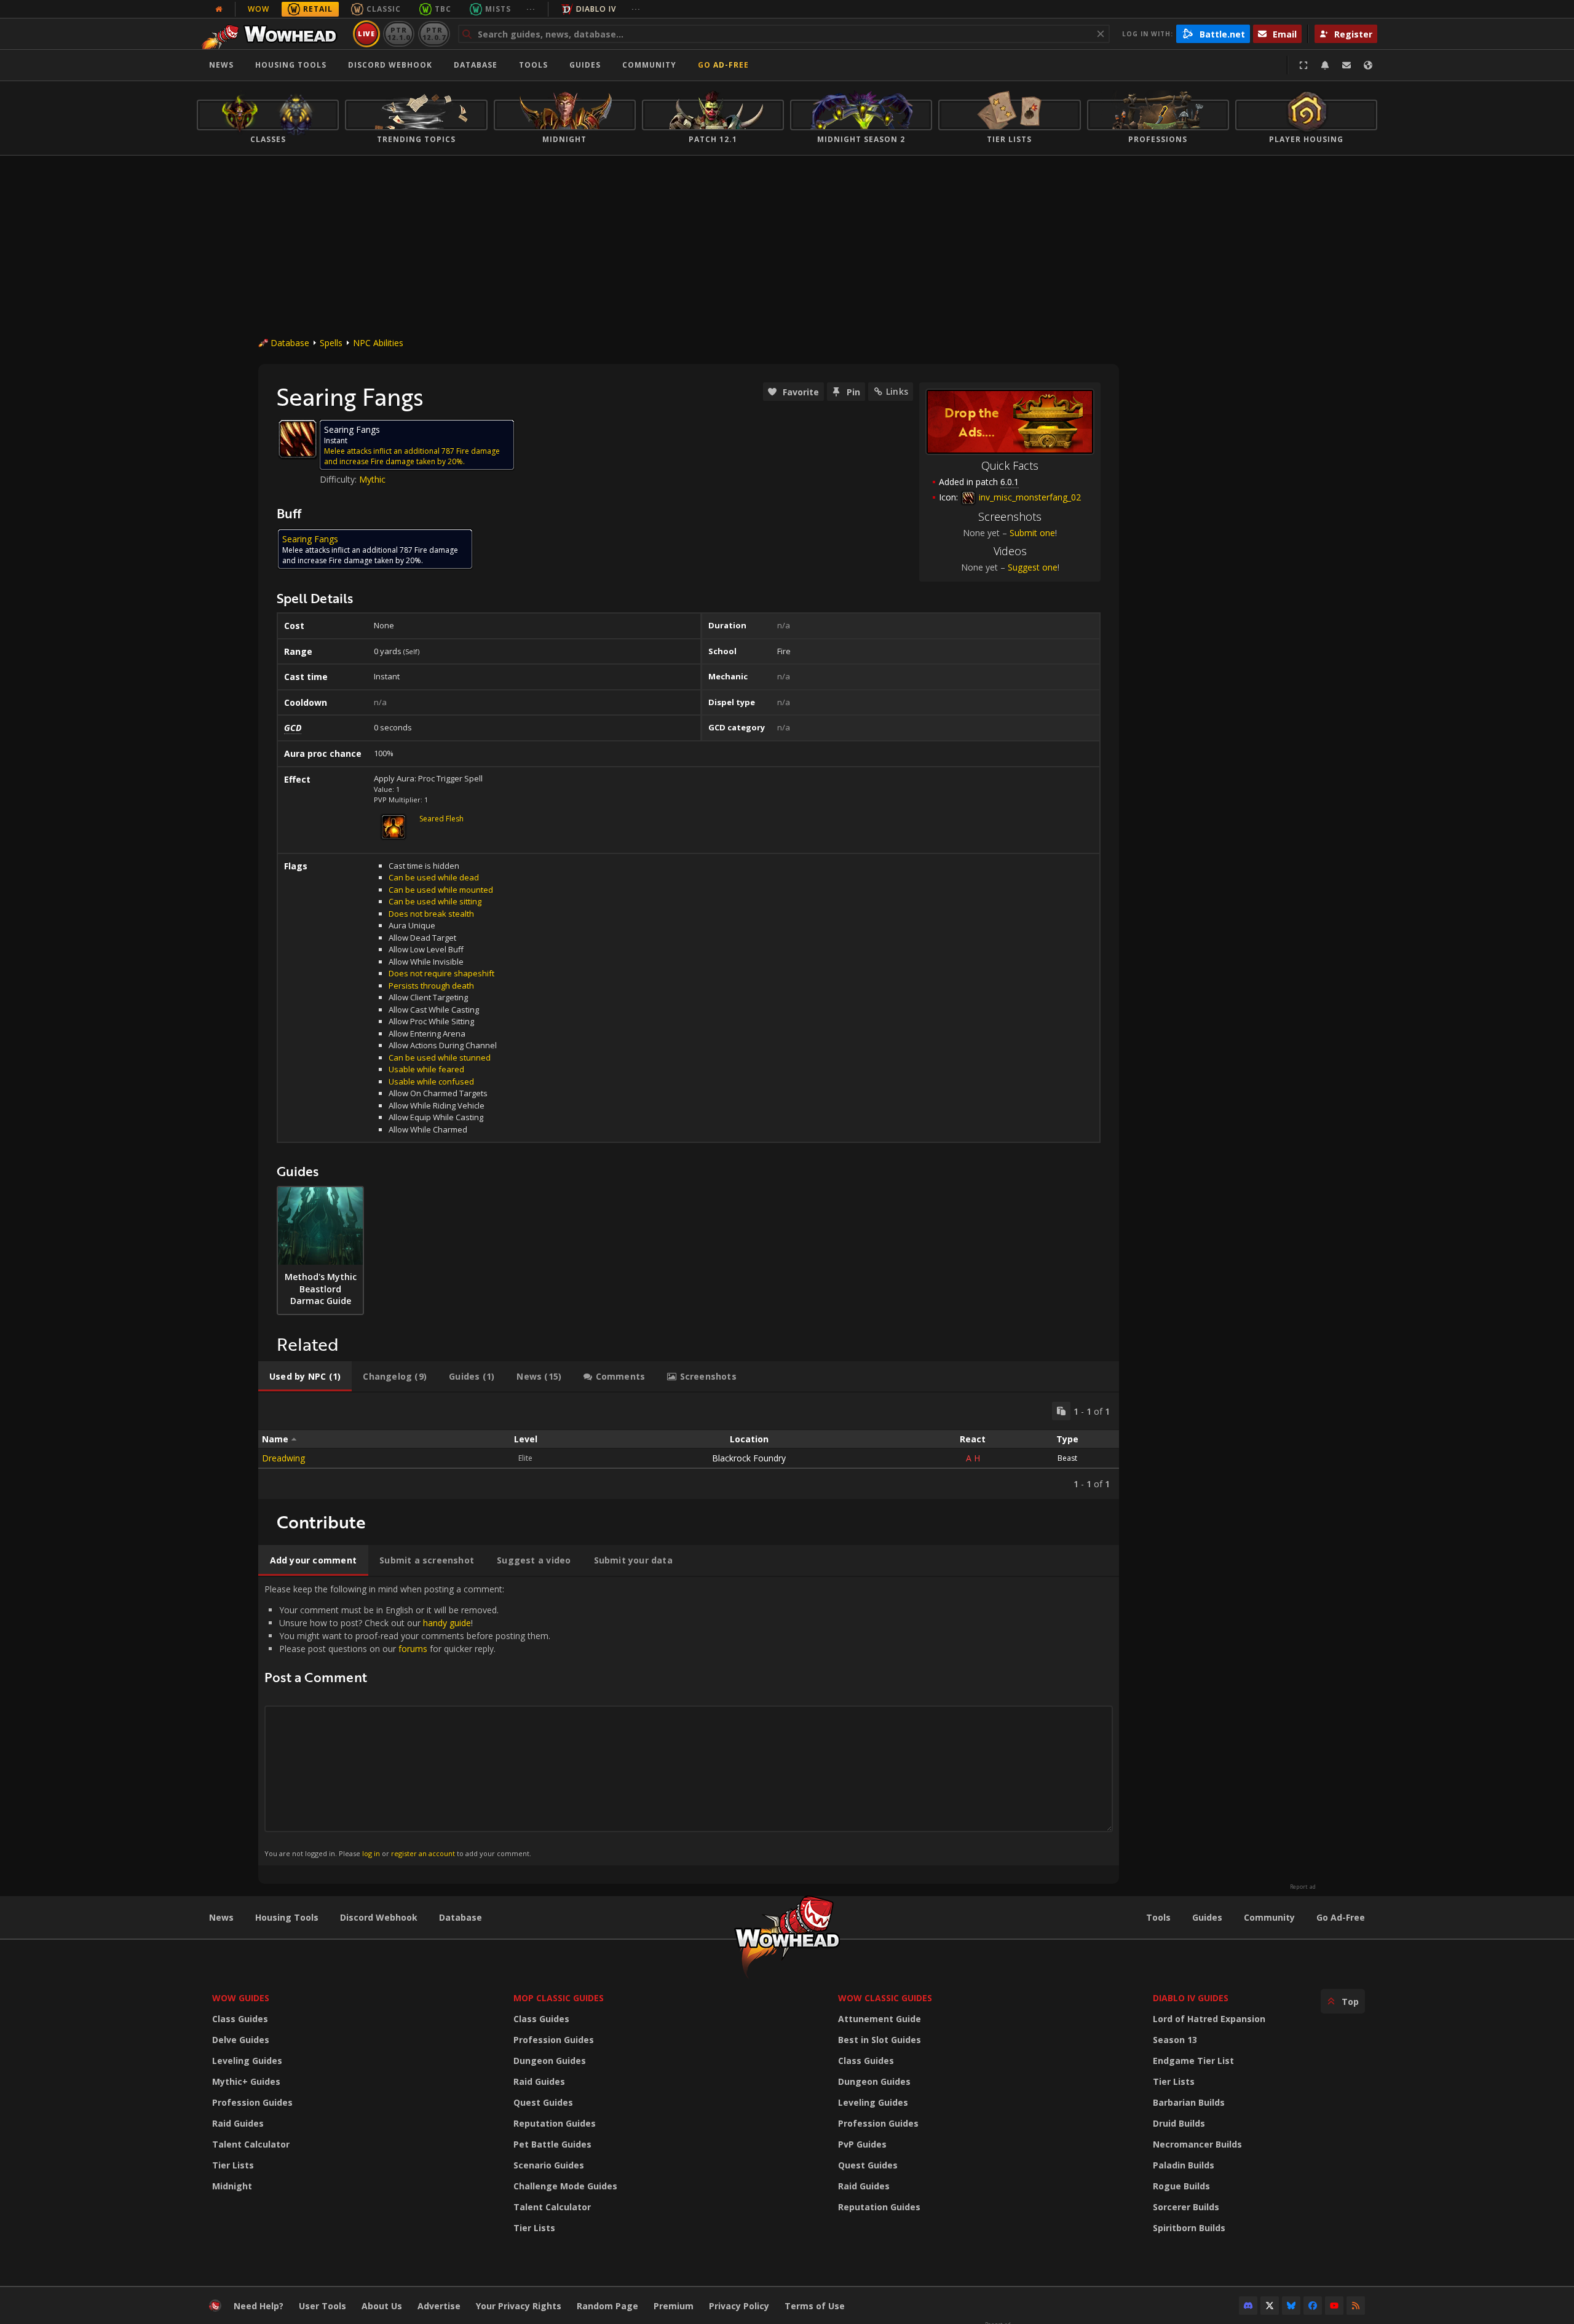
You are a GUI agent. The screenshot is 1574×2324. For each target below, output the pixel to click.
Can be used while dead (434, 877)
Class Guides (240, 2019)
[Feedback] (1347, 65)
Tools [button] (533, 65)
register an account (423, 1853)
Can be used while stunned (440, 1057)
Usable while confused (431, 1081)
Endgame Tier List (1193, 2061)
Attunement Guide (880, 2019)
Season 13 (1175, 2040)
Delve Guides (241, 2040)
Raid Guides (238, 2123)
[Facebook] (1313, 2306)
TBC (443, 9)
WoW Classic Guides (885, 1998)
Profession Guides (252, 2102)
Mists (498, 9)
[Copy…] (1061, 1411)
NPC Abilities (378, 343)
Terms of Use (815, 2306)
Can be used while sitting (435, 901)
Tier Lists (233, 2165)
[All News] (219, 9)
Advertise (439, 2306)
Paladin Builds (1184, 2165)
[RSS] (1356, 2306)
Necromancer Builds (1197, 2144)
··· (531, 9)
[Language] (1368, 65)
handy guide (447, 1623)
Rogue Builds (1181, 2186)
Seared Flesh (441, 819)
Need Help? (259, 2306)
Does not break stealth (431, 914)
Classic (384, 9)
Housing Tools (287, 1917)
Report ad (1303, 1887)
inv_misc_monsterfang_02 (1029, 497)
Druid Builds (1179, 2123)
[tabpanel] (689, 1446)
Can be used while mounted (441, 890)
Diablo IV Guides (1191, 1998)
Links (897, 391)
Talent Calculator (251, 2144)
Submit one (1032, 533)
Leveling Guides (247, 2061)
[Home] (273, 34)
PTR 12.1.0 (399, 34)
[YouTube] (1334, 2306)
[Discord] (1248, 2306)
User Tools (322, 2306)
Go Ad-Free (723, 65)
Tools (1158, 1917)
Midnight (232, 2186)
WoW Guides (241, 1998)
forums (413, 1649)
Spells (331, 343)
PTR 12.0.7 (434, 34)
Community (649, 65)
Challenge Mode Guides (565, 2186)
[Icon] (298, 439)
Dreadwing (283, 1458)
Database (476, 65)
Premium (674, 2306)
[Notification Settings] (1325, 65)
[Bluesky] (1291, 2306)
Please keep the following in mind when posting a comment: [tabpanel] (407, 1721)
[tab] (305, 1377)
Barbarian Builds (1189, 2102)
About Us (382, 2306)
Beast (1067, 1458)
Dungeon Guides (550, 2061)
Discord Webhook (390, 65)
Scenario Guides (549, 2165)
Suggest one (1033, 567)
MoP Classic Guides (559, 1998)
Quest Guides (543, 2102)
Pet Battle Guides (552, 2144)
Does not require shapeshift (441, 973)
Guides (585, 65)
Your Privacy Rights (519, 2306)
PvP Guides (862, 2144)
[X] (1270, 2306)
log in (371, 1853)
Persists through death (431, 986)
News (221, 65)
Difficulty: (339, 479)
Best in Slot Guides (880, 2040)
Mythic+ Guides (246, 2081)
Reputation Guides (555, 2123)
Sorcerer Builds (1186, 2207)
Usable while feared (426, 1069)
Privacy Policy (739, 2306)
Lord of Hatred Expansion (1209, 2019)
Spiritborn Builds (1189, 2228)
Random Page (607, 2306)
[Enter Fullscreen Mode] (1303, 65)
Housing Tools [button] (291, 65)
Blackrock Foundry (749, 1458)
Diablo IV (596, 9)
